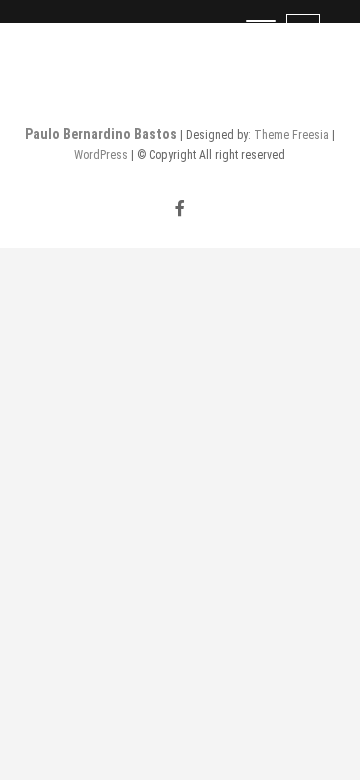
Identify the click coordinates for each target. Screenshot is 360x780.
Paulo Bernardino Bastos (101, 134)
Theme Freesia (291, 135)
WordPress (101, 155)
